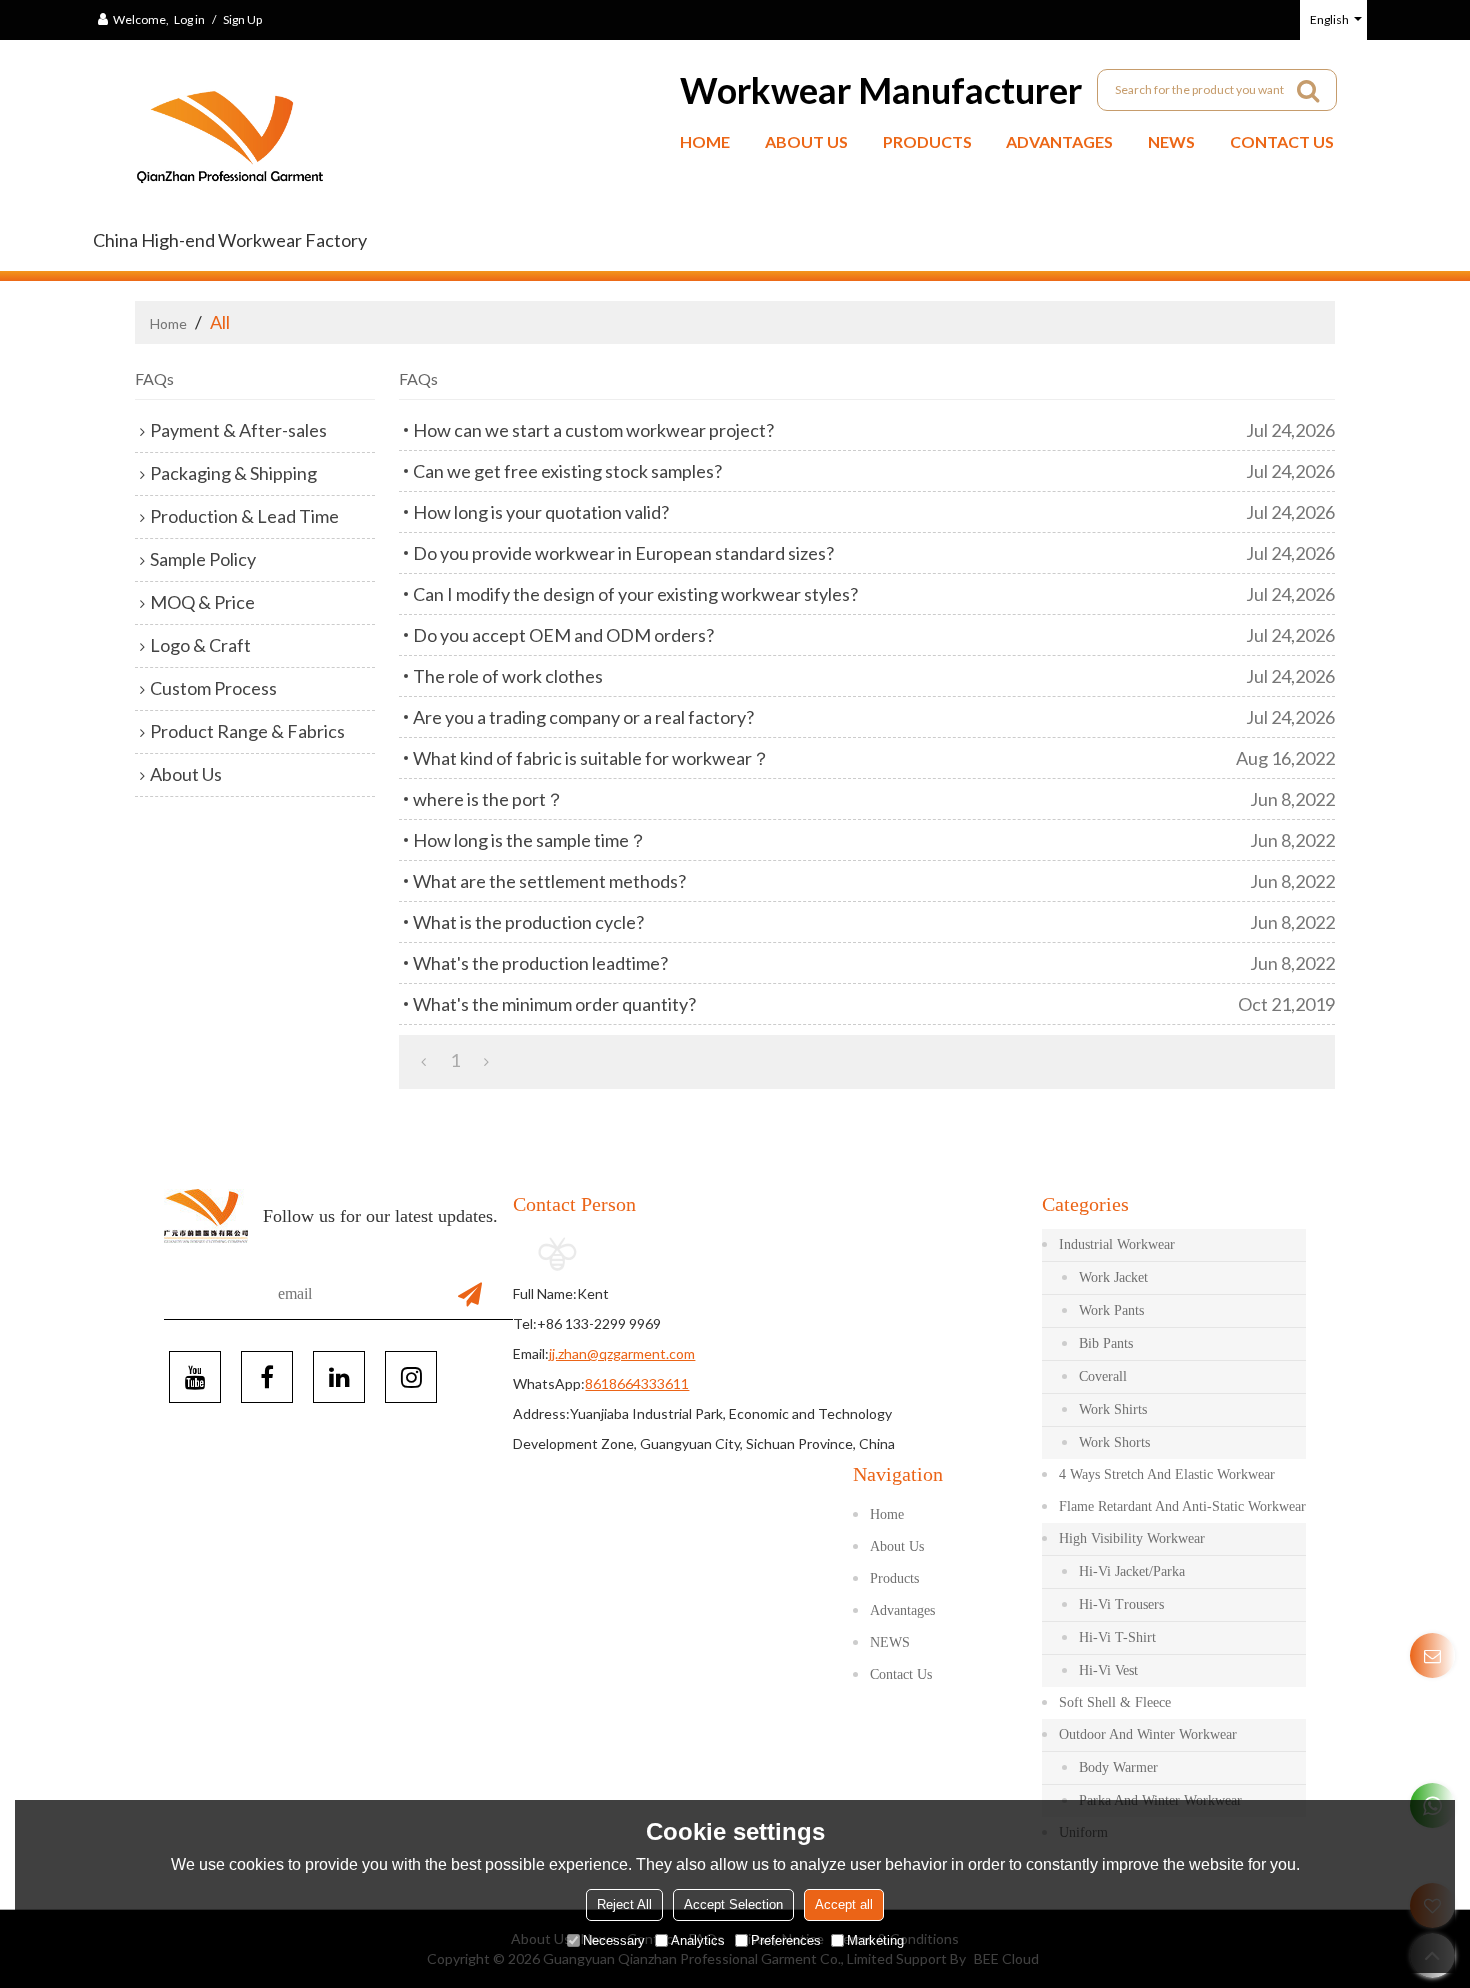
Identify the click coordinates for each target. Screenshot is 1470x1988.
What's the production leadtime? (540, 963)
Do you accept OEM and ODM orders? (563, 635)
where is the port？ (488, 799)
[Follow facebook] (267, 1377)
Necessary (614, 1940)
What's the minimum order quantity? (554, 1004)
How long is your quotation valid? (541, 512)
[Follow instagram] (411, 1377)
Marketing (875, 1940)
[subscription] (469, 1294)
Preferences (786, 1940)
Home (705, 141)
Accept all (844, 1904)
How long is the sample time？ (530, 840)
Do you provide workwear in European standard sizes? (623, 553)
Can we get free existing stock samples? (567, 471)
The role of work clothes (508, 676)
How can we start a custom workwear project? (593, 430)
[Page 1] (423, 1060)
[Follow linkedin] (339, 1377)
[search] (1308, 90)
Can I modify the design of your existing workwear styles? (635, 594)
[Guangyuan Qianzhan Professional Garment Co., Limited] (230, 144)
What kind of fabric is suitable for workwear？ (591, 758)
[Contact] (1432, 1655)
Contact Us (1282, 141)
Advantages (1059, 141)
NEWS (1171, 141)
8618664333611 (637, 1383)
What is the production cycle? (528, 922)
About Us (806, 141)
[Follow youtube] (195, 1377)
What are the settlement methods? (549, 881)
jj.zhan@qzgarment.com (622, 1353)
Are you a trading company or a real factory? (583, 717)
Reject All (624, 1904)
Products (927, 141)
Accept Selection (733, 1904)
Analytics (698, 1940)
